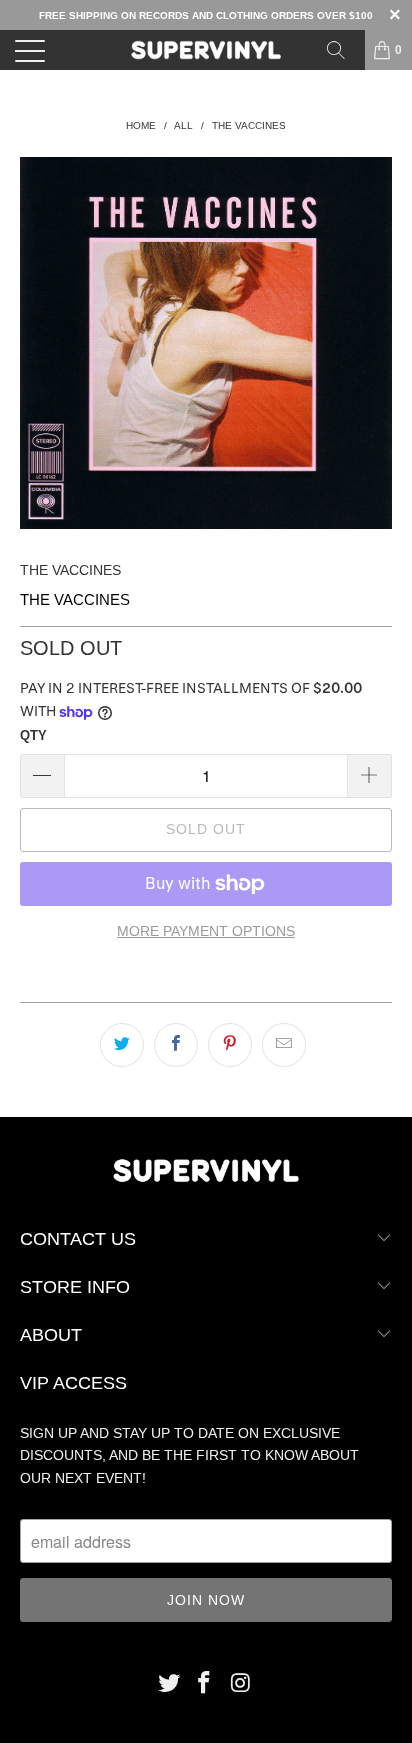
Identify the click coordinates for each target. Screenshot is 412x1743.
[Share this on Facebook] (176, 1045)
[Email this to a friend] (284, 1045)
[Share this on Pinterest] (230, 1045)
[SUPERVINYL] (206, 50)
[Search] (343, 50)
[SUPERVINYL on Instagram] (241, 1684)
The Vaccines (70, 570)
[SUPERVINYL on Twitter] (169, 1684)
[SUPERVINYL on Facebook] (205, 1684)
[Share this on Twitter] (122, 1045)
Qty (33, 735)
